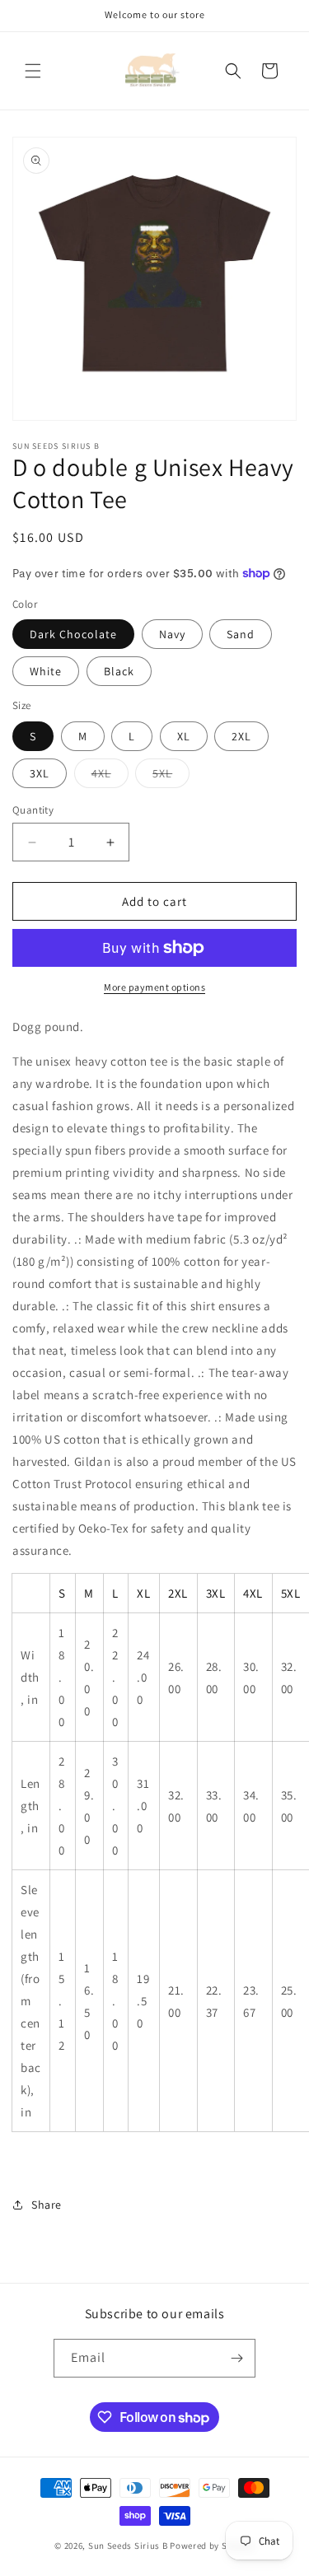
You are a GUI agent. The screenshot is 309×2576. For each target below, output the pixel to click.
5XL (171, 777)
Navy (172, 634)
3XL (40, 773)
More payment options (154, 987)
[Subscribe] (236, 2358)
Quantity (33, 810)
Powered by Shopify (212, 2546)
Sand (241, 634)
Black (119, 671)
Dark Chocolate (73, 634)
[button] (33, 71)
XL (184, 736)
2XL (241, 736)
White (46, 671)
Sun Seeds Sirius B (128, 2546)
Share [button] (47, 2205)
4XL (110, 777)
